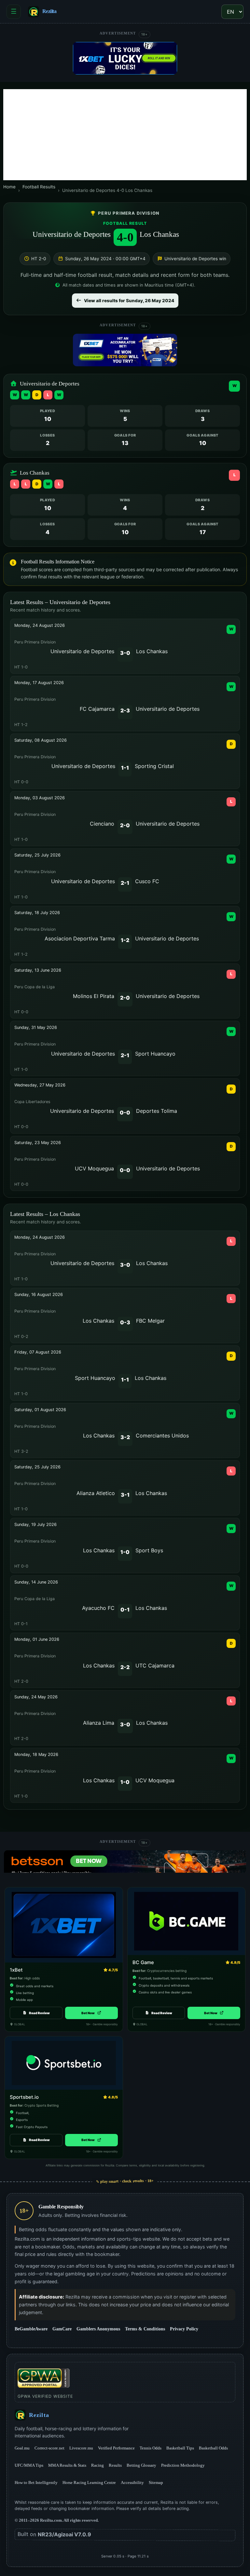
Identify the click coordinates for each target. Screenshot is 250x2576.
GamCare (62, 2329)
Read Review (39, 2013)
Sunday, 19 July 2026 (35, 1524)
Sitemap (156, 2482)
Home (9, 187)
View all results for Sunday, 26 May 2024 (129, 301)
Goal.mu (22, 2448)
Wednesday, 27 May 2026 (40, 1085)
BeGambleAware (31, 2329)
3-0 (125, 653)
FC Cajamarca (97, 709)
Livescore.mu (81, 2448)
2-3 (125, 710)
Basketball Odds (213, 2448)
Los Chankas (159, 234)
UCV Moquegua (94, 1168)
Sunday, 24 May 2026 (36, 1697)
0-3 (125, 1322)
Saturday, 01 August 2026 (40, 1410)
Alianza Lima (99, 1723)
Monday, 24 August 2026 (40, 625)
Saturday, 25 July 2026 (37, 855)
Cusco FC (147, 881)
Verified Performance (116, 2448)
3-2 (125, 1437)
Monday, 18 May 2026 (36, 1754)
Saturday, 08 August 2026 (41, 740)
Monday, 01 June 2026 (37, 1639)
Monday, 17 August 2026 (39, 683)
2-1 (125, 883)
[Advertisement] (125, 135)
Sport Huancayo (155, 1054)
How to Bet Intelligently (36, 2482)
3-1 (125, 1495)
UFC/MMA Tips (29, 2465)
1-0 (125, 1552)
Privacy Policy (184, 2329)
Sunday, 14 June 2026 (36, 1582)
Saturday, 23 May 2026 (38, 1143)
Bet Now (91, 2013)
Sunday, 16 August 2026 (39, 1295)
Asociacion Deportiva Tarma (80, 938)
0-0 (125, 1113)
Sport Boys (149, 1550)
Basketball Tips (180, 2448)
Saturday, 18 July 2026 (37, 913)
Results (115, 2465)
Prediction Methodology (183, 2465)
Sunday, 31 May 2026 (36, 1027)
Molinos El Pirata (94, 996)
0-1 (125, 1610)
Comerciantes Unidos (162, 1436)
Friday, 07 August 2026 (38, 1352)
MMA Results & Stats (67, 2465)
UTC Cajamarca (155, 1666)
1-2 (125, 940)
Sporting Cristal (154, 766)
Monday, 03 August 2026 (40, 798)
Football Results (39, 187)
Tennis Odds (151, 2448)
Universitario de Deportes (72, 234)
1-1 (125, 768)
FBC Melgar (150, 1321)
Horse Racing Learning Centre (89, 2482)
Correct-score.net (49, 2448)
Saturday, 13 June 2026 (38, 970)
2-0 (125, 825)
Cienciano (102, 824)
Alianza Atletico (96, 1493)
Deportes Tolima (157, 1111)
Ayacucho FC (98, 1608)
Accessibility (132, 2482)
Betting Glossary (141, 2465)
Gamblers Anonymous (98, 2329)
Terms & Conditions (145, 2329)
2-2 (125, 1667)
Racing (97, 2465)
